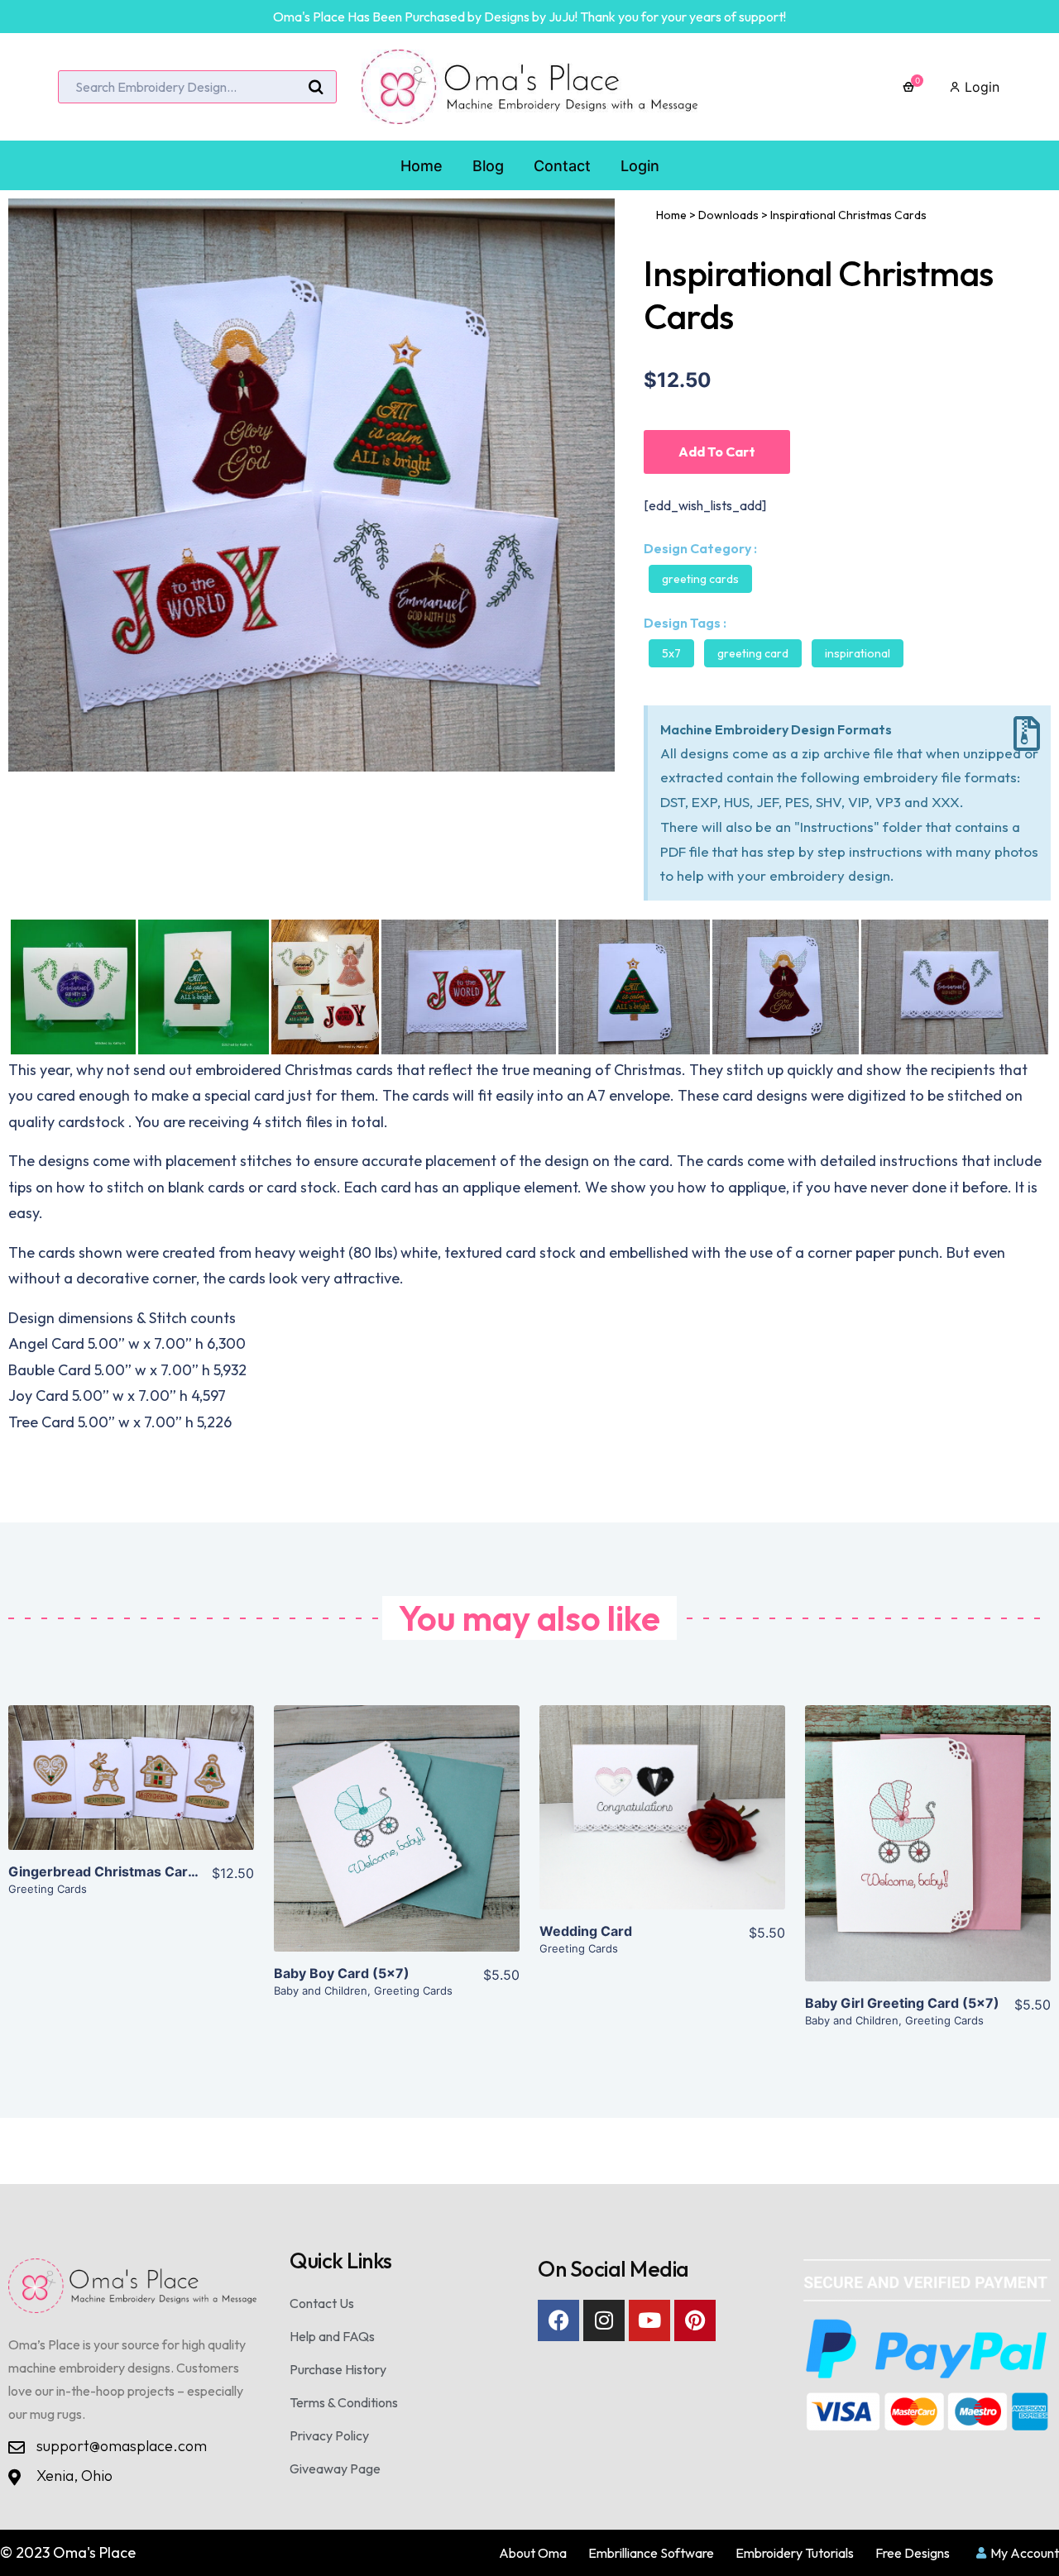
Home (671, 215)
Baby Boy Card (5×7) (342, 1973)
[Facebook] (558, 2320)
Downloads (728, 215)
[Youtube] (649, 2320)
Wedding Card (586, 1931)
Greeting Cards (700, 579)
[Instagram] (604, 2320)
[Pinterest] (695, 2320)
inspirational (858, 653)
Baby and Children (321, 1991)
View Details (131, 1791)
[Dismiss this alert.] (1027, 734)
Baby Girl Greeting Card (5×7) (902, 2003)
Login (980, 87)
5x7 (671, 653)
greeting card (753, 653)
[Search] (316, 88)
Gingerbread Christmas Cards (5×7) (126, 1871)
